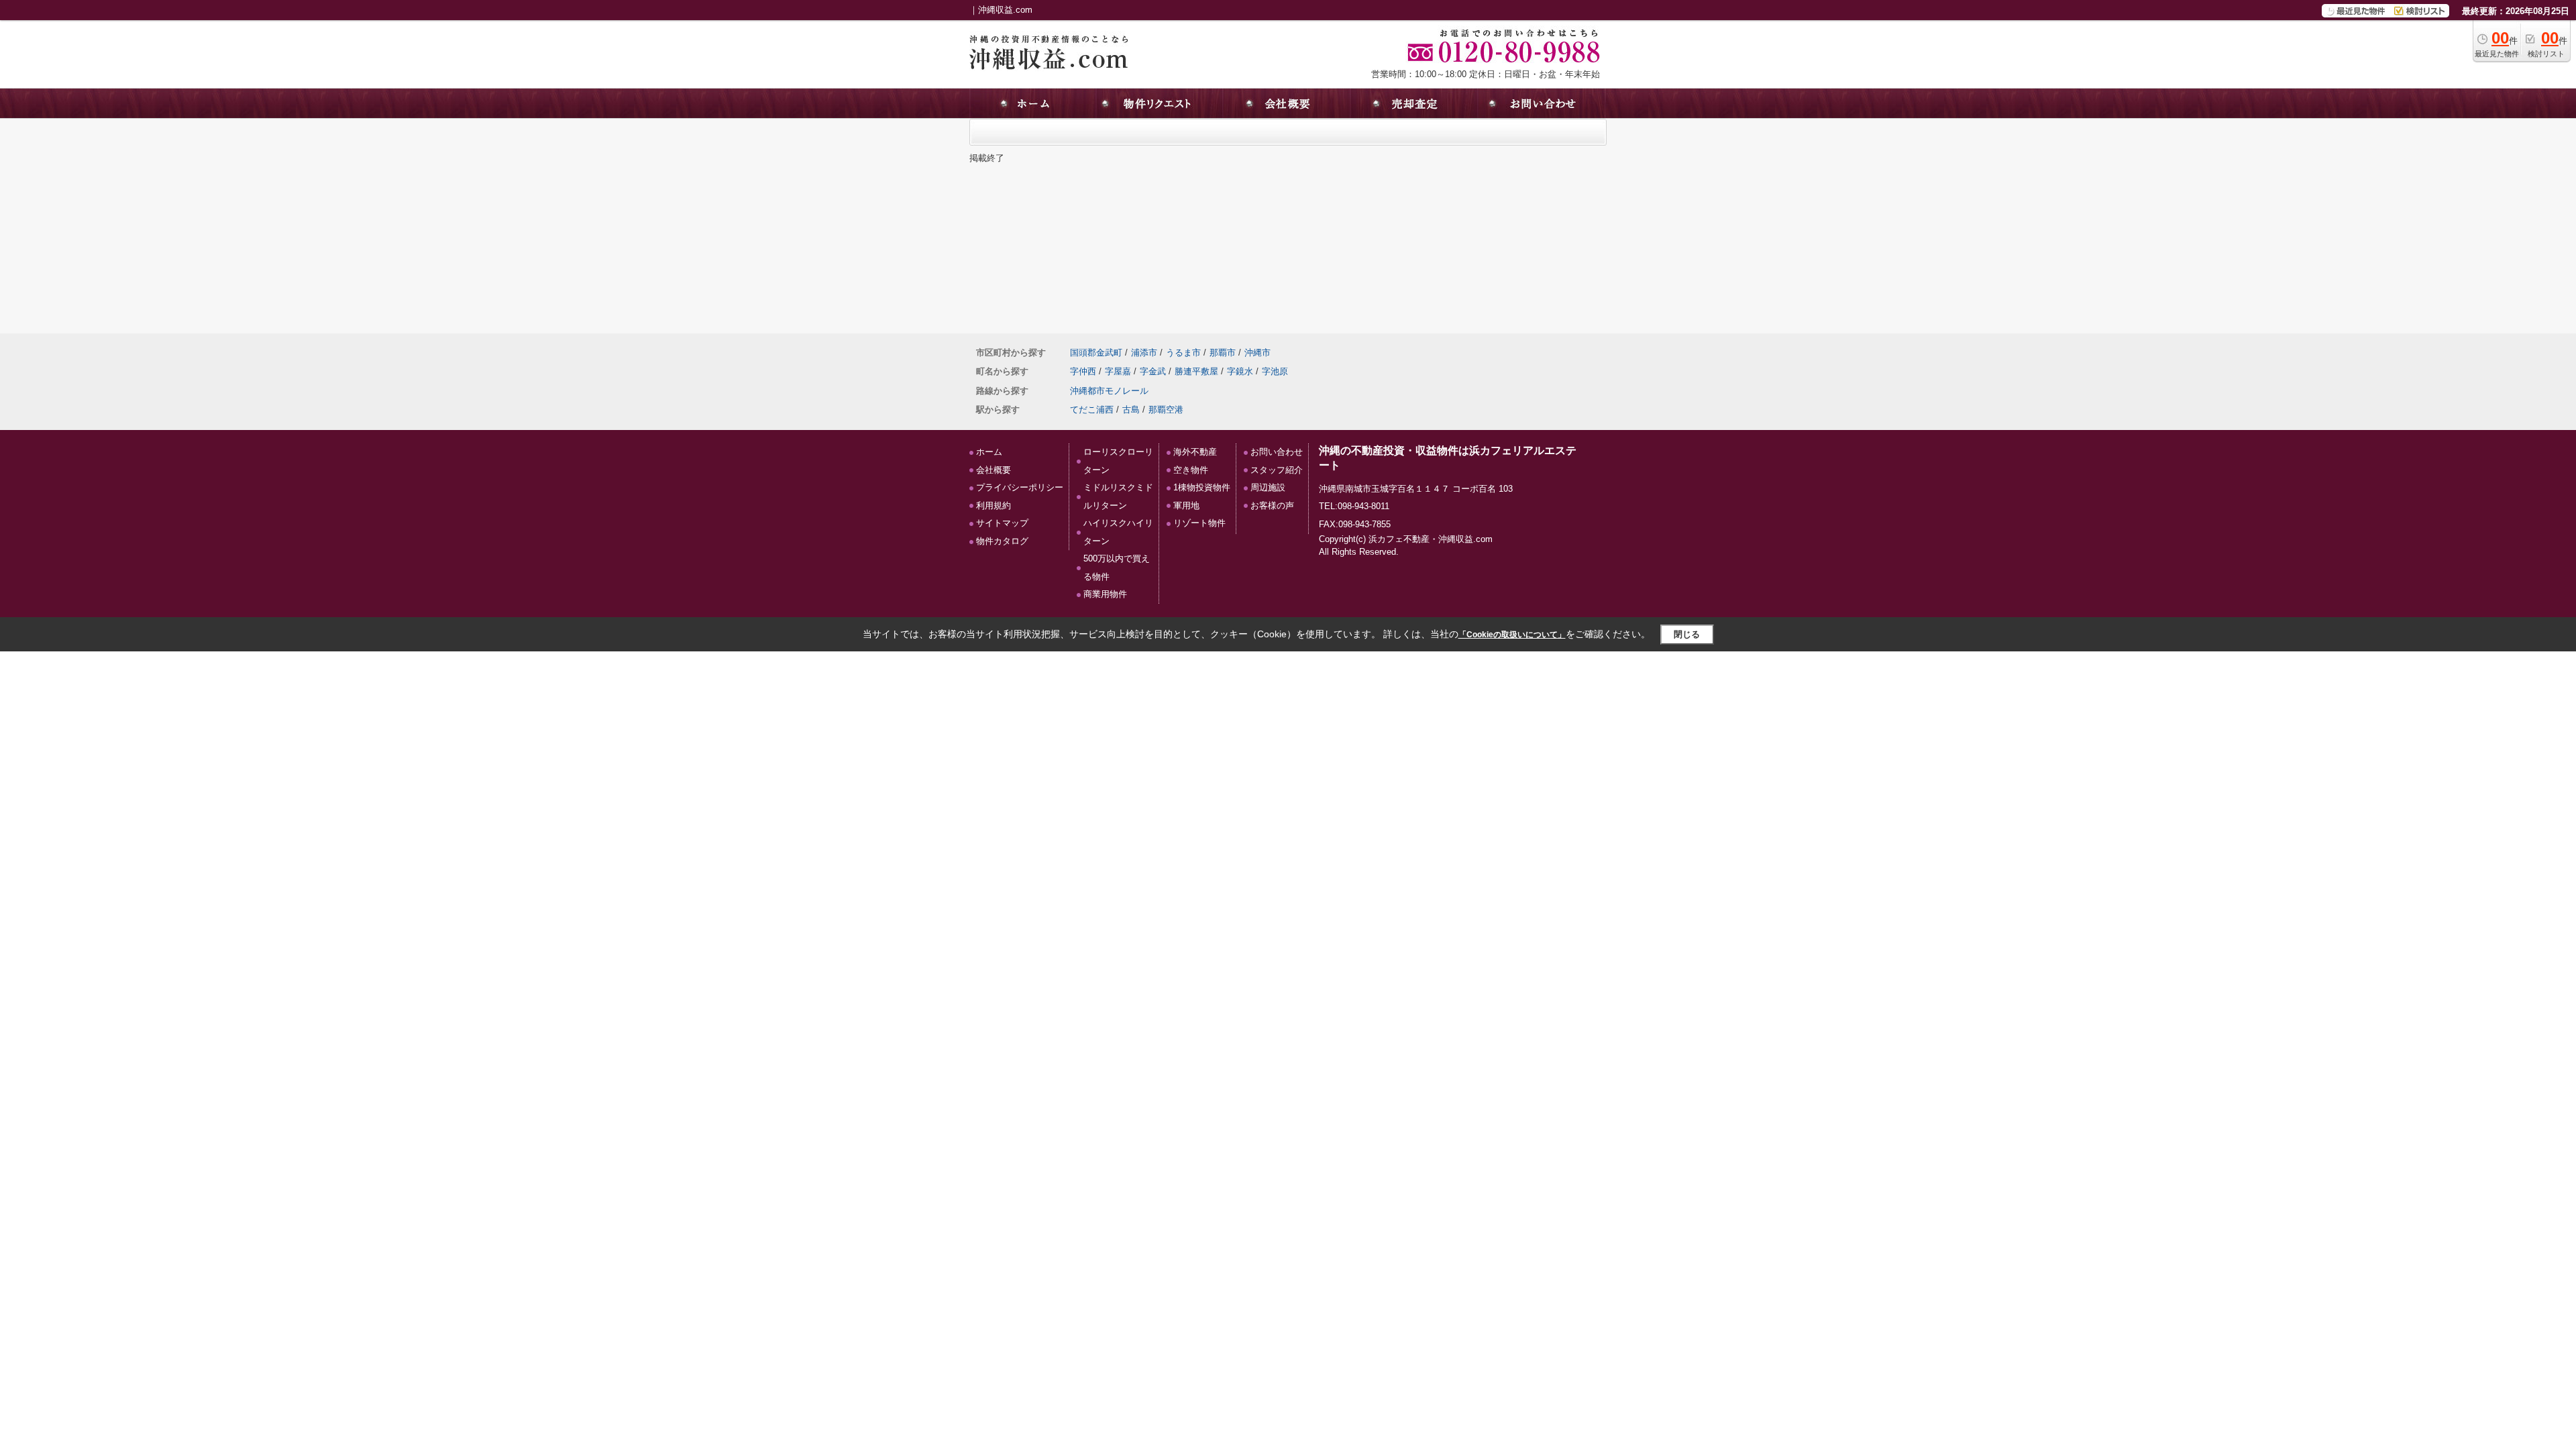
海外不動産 (1195, 452)
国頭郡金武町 (1096, 353)
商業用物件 (1105, 594)
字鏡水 (1240, 371)
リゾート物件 (1199, 523)
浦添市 (1144, 353)
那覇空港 (1166, 410)
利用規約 (994, 505)
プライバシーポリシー (1020, 487)
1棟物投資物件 (1202, 487)
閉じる (1687, 634)
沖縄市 (1257, 353)
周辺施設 (1268, 487)
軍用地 (1186, 505)
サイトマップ (1002, 523)
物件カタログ (1002, 541)
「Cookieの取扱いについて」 (1512, 635)
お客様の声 (1272, 505)
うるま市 (1183, 353)
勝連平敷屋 (1196, 371)
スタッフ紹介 (1277, 470)
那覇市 (1223, 353)
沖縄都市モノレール (1109, 391)
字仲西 (1083, 371)
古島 (1131, 410)
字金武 (1153, 371)
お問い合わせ (1277, 452)
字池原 (1275, 371)
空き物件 (1191, 470)
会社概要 (994, 470)
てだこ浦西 (1092, 410)
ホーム (989, 452)
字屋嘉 (1118, 371)
